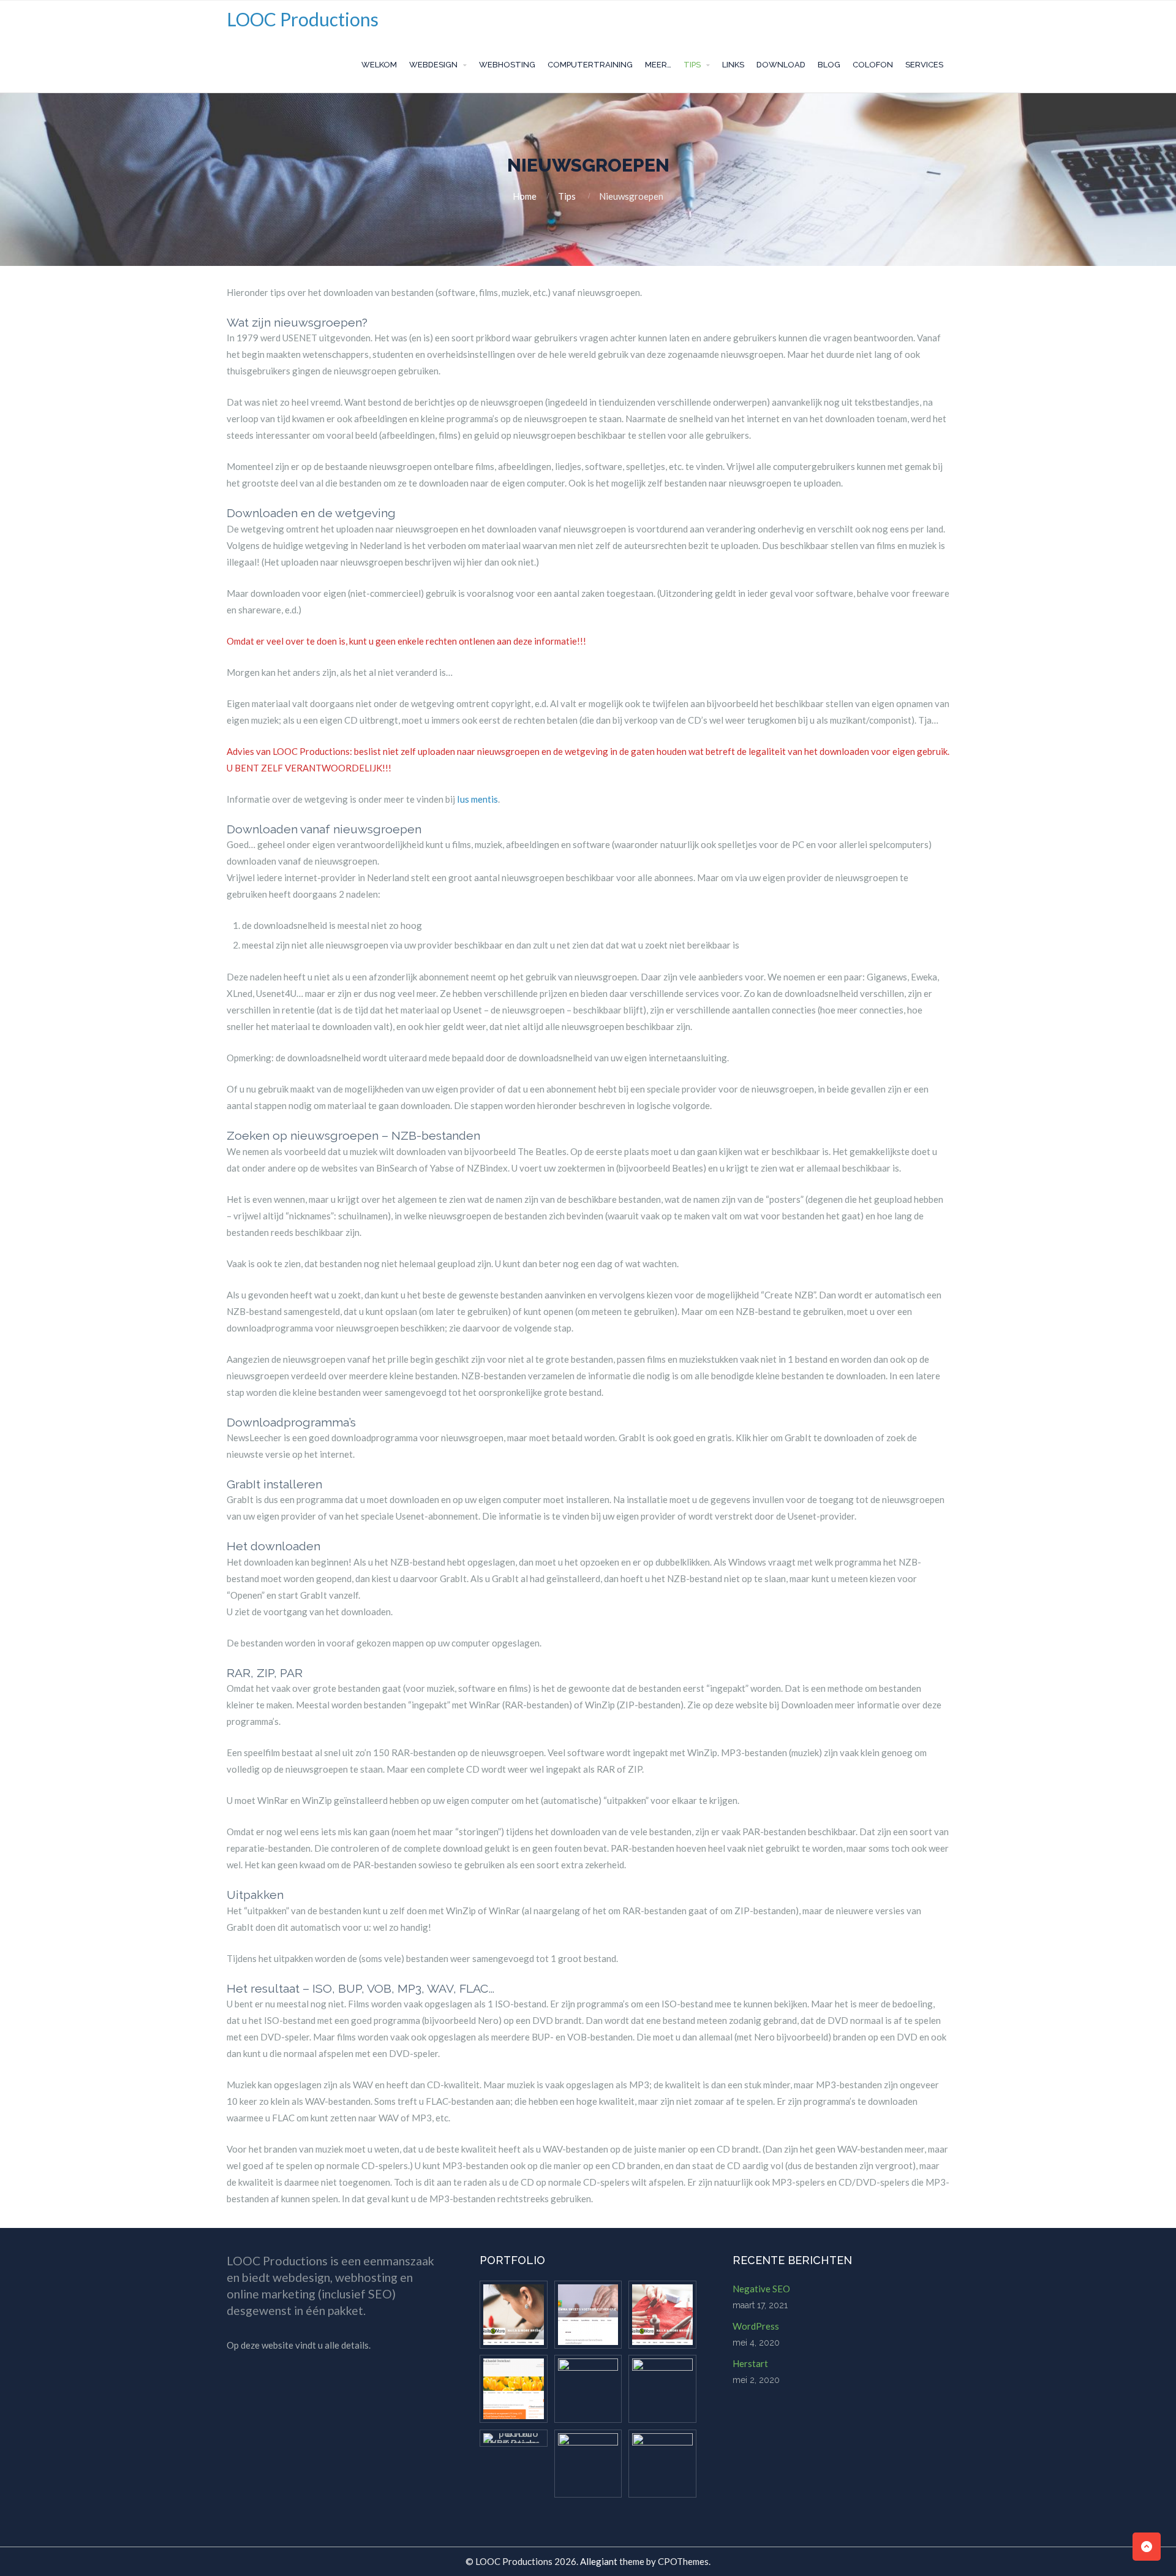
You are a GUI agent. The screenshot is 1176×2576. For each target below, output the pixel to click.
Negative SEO (761, 2289)
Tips (692, 65)
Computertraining (590, 65)
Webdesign (433, 65)
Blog (829, 65)
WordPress (756, 2326)
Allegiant (599, 2561)
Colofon (873, 65)
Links (733, 65)
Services (924, 65)
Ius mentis (477, 799)
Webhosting (507, 65)
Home (525, 196)
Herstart (750, 2363)
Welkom (379, 65)
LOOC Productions (303, 19)
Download (781, 65)
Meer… (658, 65)
